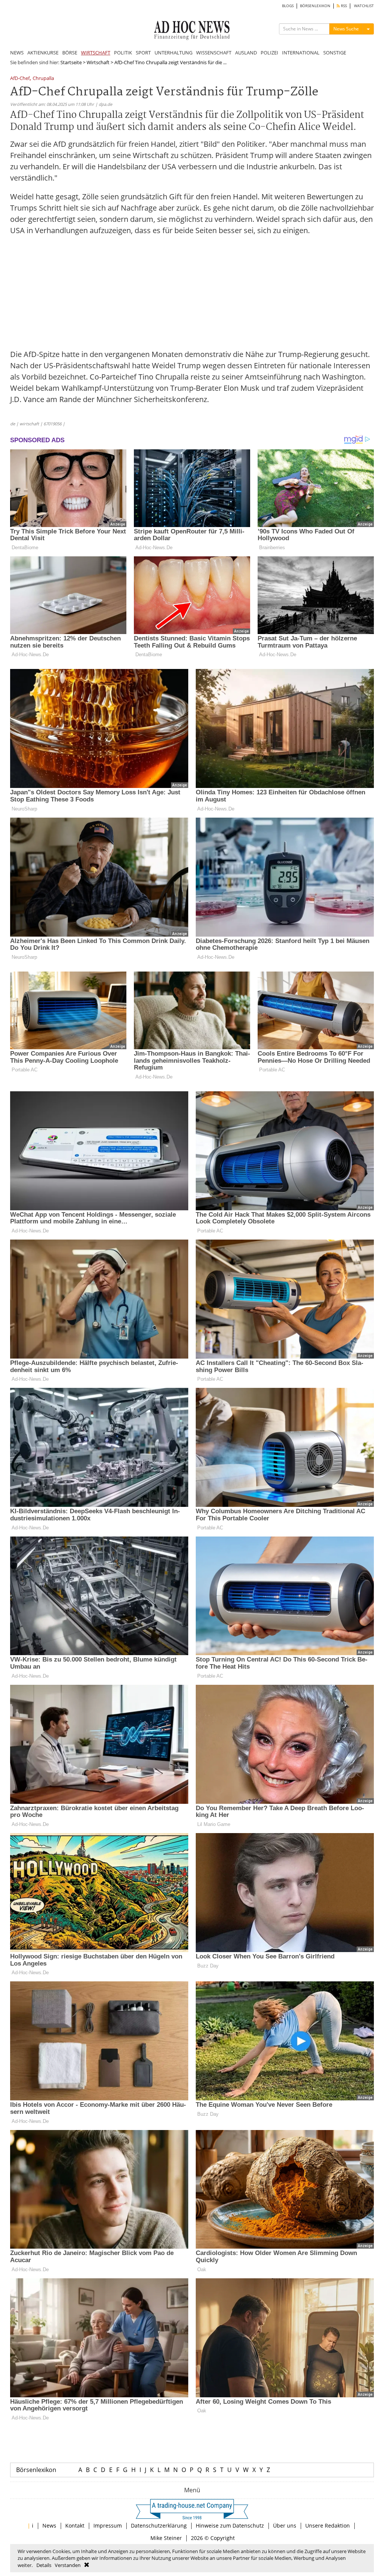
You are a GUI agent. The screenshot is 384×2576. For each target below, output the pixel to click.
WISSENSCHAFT (214, 53)
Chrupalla (43, 79)
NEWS (17, 53)
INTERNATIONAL (301, 53)
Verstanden (68, 2565)
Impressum (108, 2526)
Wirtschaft (98, 62)
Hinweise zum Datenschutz (230, 2526)
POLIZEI (269, 53)
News (49, 2526)
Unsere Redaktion (328, 2526)
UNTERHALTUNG (173, 53)
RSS (343, 6)
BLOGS (288, 6)
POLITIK (123, 53)
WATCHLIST (364, 6)
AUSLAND (246, 53)
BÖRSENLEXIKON (315, 6)
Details (44, 2565)
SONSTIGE (335, 53)
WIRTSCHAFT (96, 53)
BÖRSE (70, 53)
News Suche (346, 29)
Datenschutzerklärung (159, 2526)
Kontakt (75, 2526)
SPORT (143, 53)
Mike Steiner (166, 2538)
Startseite (71, 62)
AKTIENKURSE (43, 53)
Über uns (285, 2526)
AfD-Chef (20, 79)
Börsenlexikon (36, 2470)
